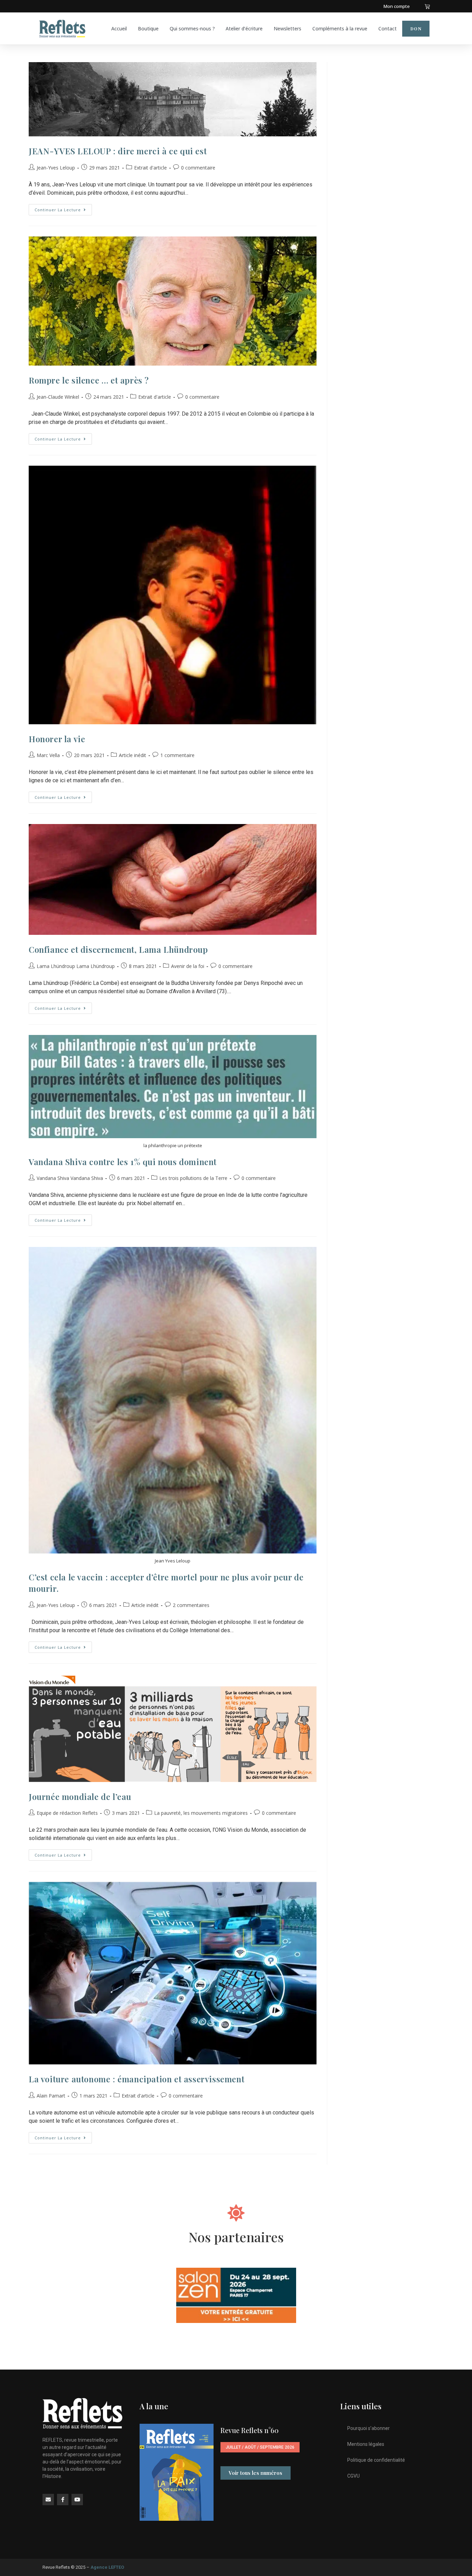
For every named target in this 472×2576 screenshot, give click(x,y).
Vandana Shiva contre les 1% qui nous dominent (123, 1162)
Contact (388, 28)
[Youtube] (77, 2500)
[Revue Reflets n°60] (177, 2472)
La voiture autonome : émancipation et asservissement (136, 2079)
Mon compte (397, 6)
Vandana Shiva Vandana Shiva (70, 1178)
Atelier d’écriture (244, 28)
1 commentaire (177, 755)
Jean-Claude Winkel (58, 397)
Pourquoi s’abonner (369, 2428)
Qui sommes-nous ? (192, 28)
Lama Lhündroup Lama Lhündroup (76, 966)
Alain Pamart (51, 2096)
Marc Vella (48, 755)
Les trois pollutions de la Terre (193, 1178)
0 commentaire (198, 168)
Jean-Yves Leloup (56, 168)
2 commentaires (191, 1605)
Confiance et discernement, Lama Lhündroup (118, 949)
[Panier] (427, 6)
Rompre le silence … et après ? (89, 380)
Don (416, 29)
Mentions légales (366, 2444)
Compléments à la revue (340, 28)
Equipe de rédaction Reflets (67, 1813)
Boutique (148, 28)
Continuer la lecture (63, 208)
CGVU (353, 2476)
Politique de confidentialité (376, 2460)
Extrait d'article (150, 168)
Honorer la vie (57, 739)
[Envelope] (48, 2500)
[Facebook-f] (63, 2500)
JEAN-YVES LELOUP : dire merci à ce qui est (118, 151)
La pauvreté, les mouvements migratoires (201, 1813)
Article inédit (133, 755)
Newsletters (287, 28)
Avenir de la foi (188, 966)
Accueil (119, 28)
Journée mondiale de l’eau (80, 1797)
